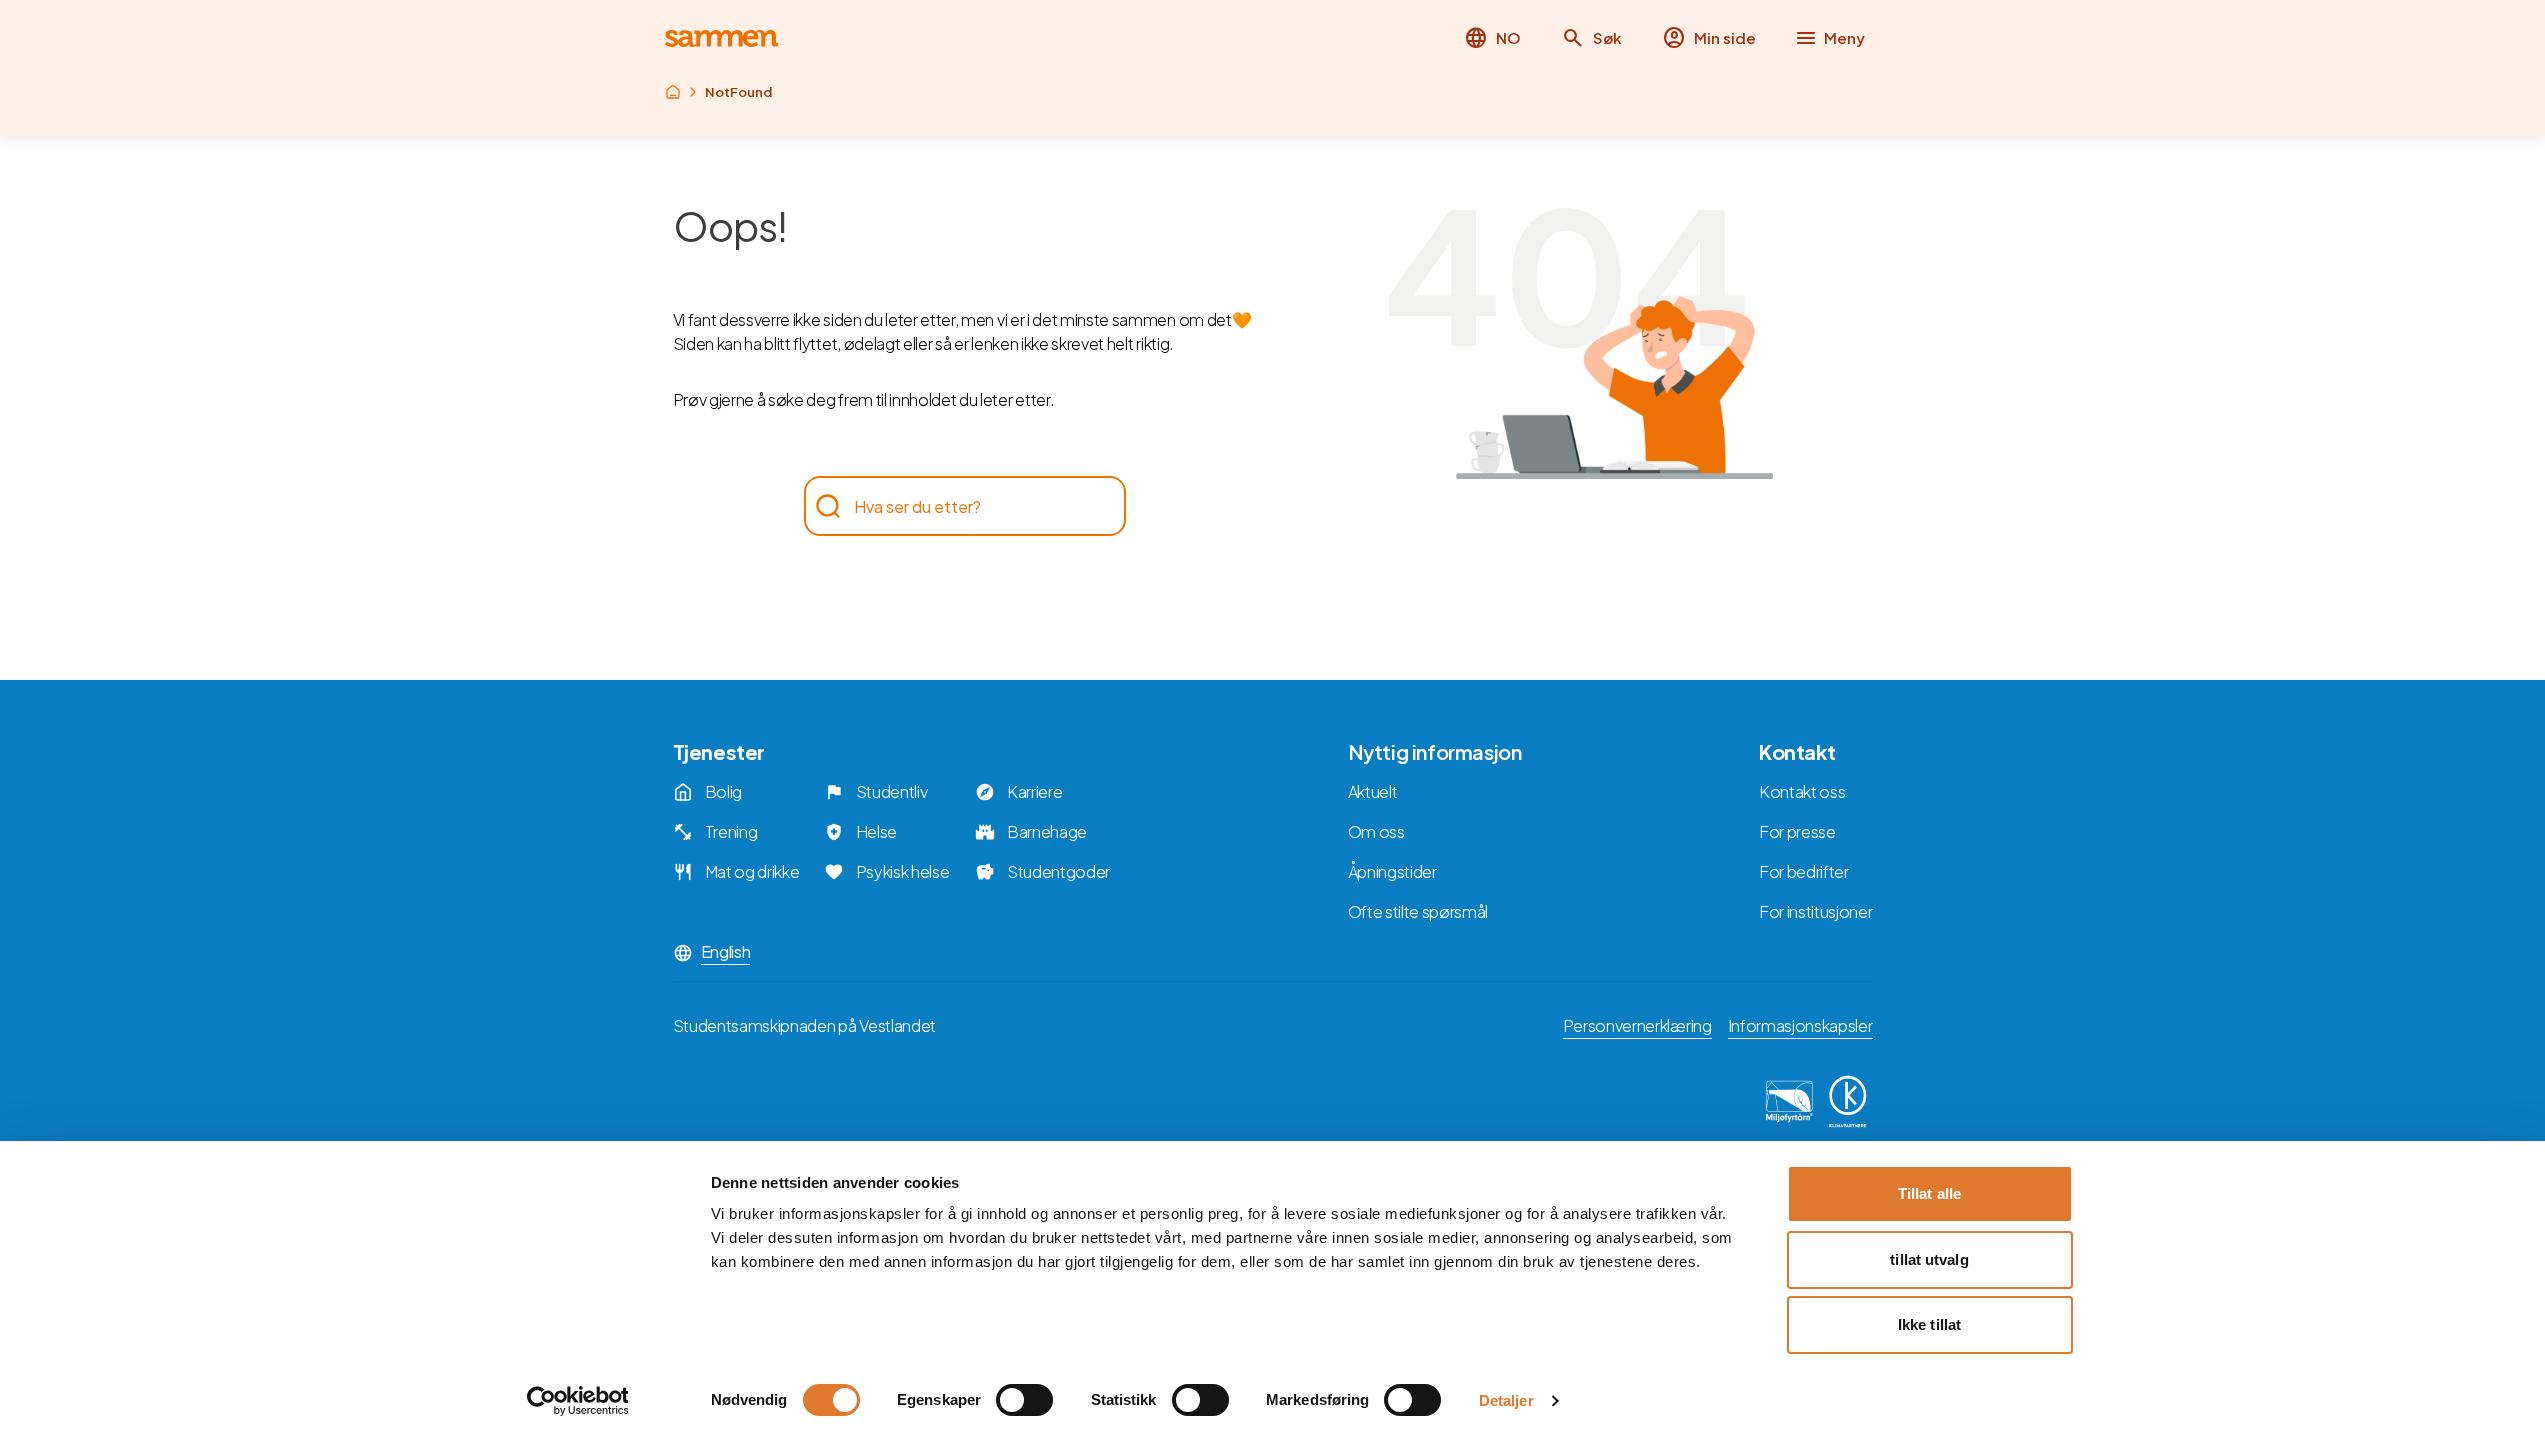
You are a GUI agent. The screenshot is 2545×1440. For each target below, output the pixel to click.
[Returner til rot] (673, 92)
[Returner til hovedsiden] (721, 38)
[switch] (1024, 1400)
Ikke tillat (1929, 1324)
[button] (1591, 38)
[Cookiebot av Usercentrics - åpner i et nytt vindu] (577, 1401)
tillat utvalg (1929, 1259)
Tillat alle (1929, 1193)
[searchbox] (955, 506)
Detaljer (1506, 1400)
